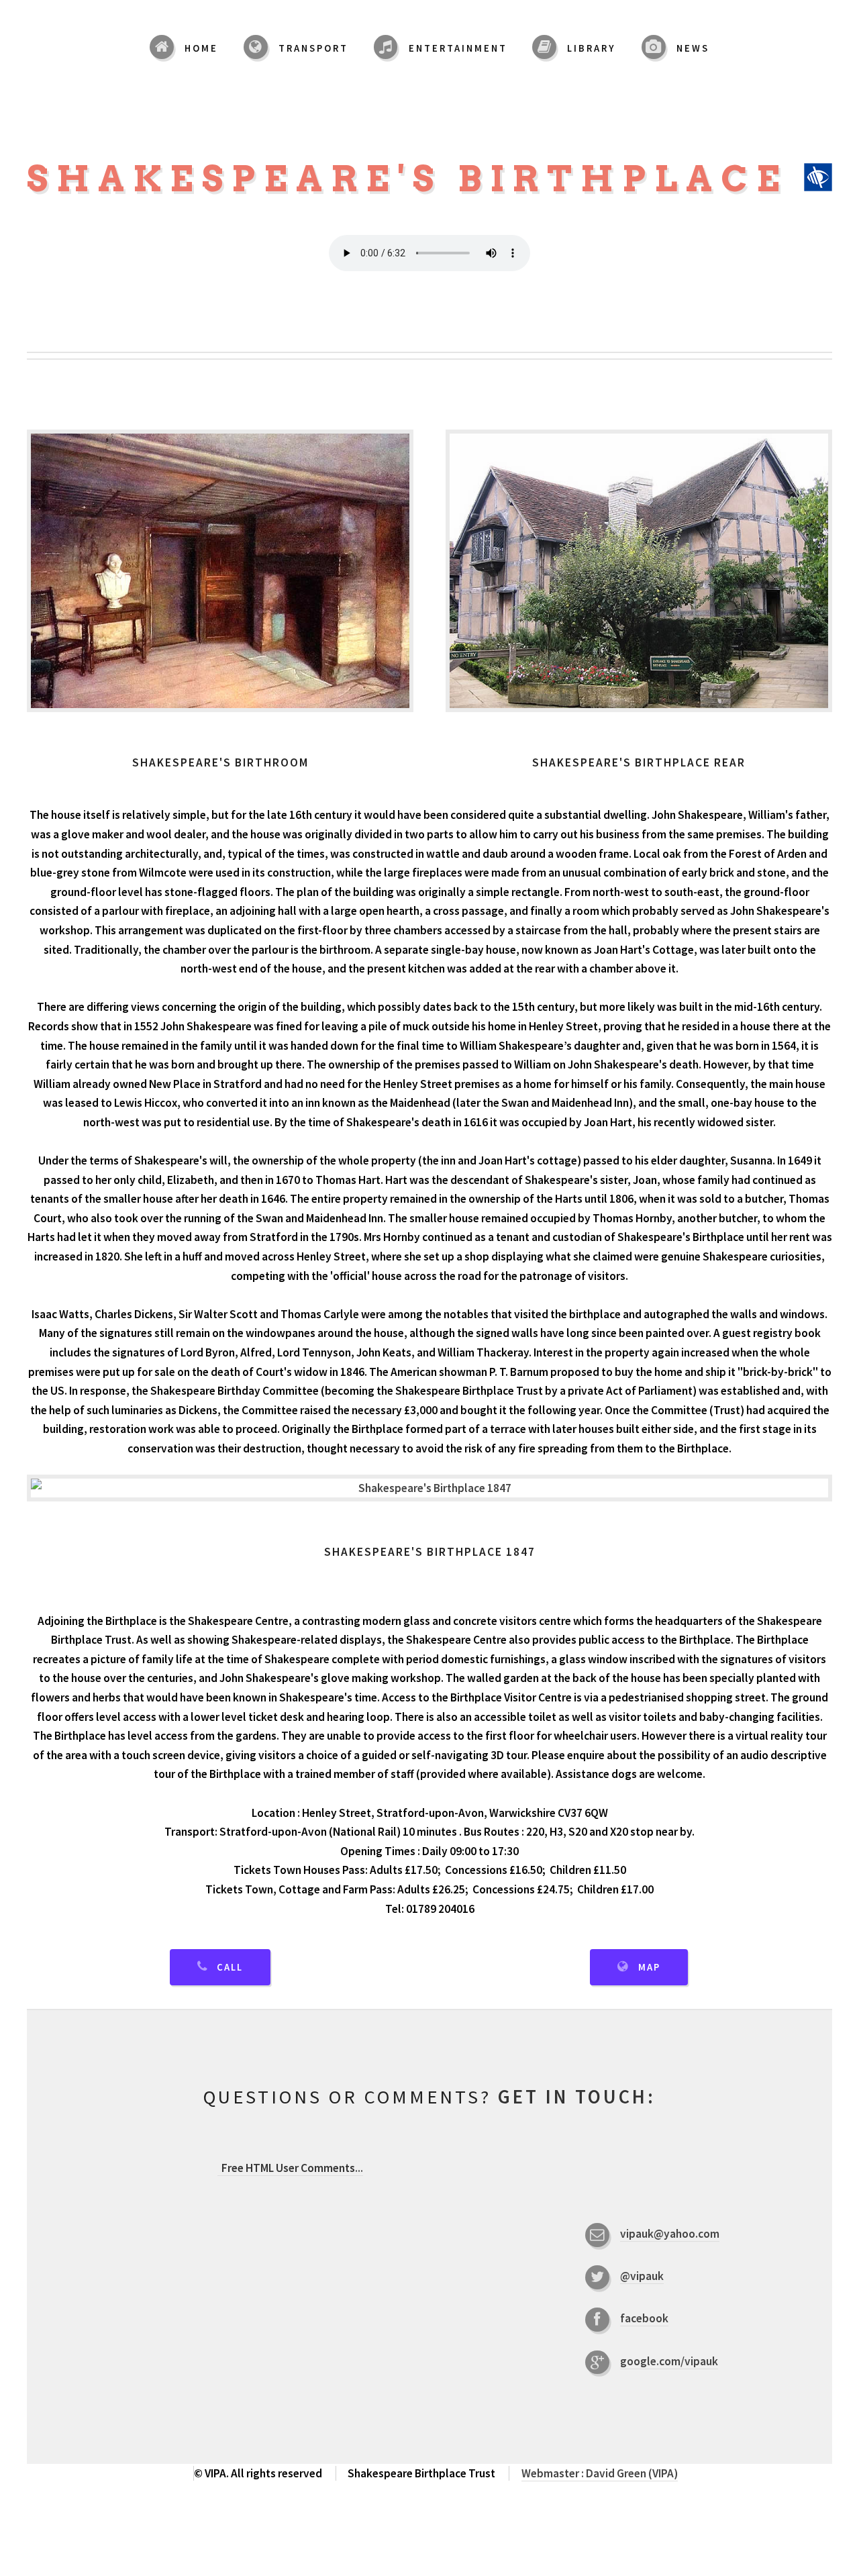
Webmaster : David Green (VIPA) (600, 2473)
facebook (644, 2318)
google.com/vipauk (669, 2361)
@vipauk (642, 2276)
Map (649, 1967)
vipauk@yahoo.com (670, 2234)
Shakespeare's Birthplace (415, 179)
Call (230, 1967)
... (292, 2168)
